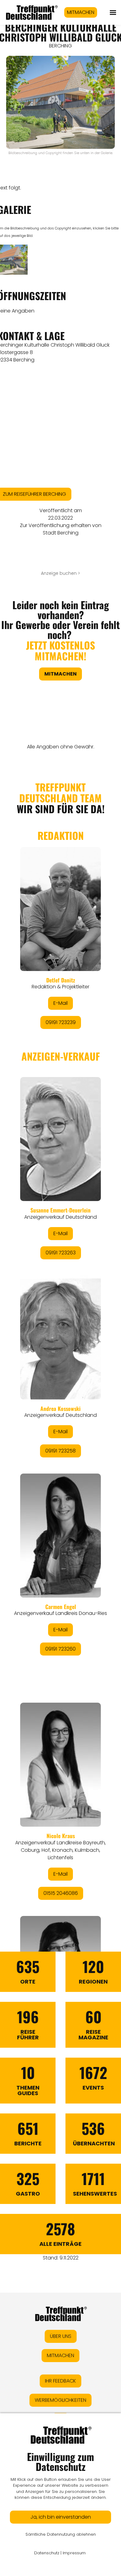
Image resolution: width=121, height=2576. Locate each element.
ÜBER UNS (61, 2336)
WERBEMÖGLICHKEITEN (60, 2400)
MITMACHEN (81, 12)
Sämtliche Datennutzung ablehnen (61, 2534)
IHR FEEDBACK (60, 2381)
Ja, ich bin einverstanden (61, 2517)
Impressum (74, 2553)
